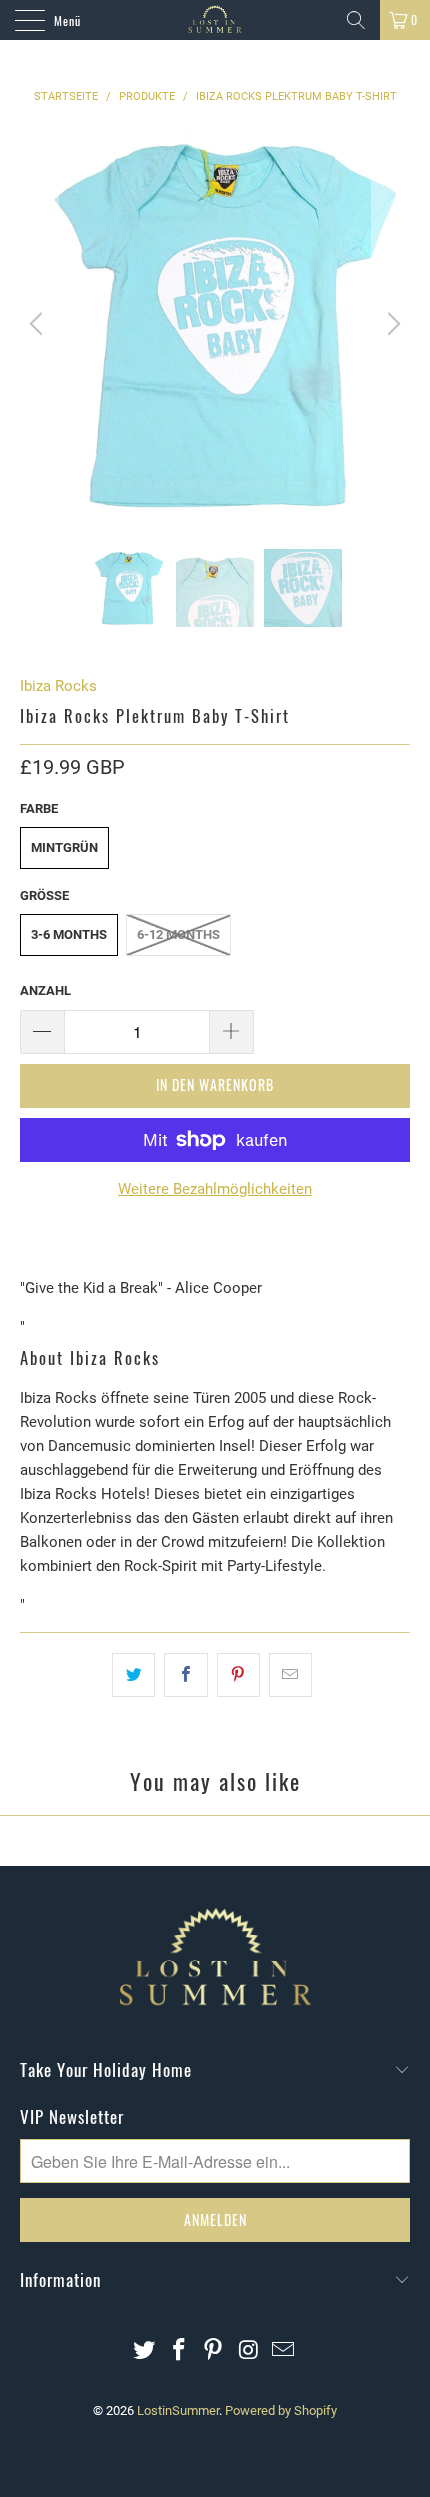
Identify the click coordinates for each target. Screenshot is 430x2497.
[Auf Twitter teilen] (133, 1675)
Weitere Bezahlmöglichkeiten (215, 1189)
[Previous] (39, 324)
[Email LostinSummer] (284, 2351)
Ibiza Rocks (58, 686)
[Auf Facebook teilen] (185, 1675)
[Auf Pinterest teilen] (238, 1675)
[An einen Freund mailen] (290, 1675)
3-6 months (69, 934)
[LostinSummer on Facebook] (179, 2351)
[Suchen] (356, 20)
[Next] (391, 324)
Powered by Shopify (281, 2410)
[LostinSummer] (215, 20)
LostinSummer (178, 2410)
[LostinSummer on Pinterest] (214, 2351)
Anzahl (45, 990)
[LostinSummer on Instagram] (249, 2351)
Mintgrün (64, 847)
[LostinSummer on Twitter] (145, 2351)
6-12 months (178, 934)
